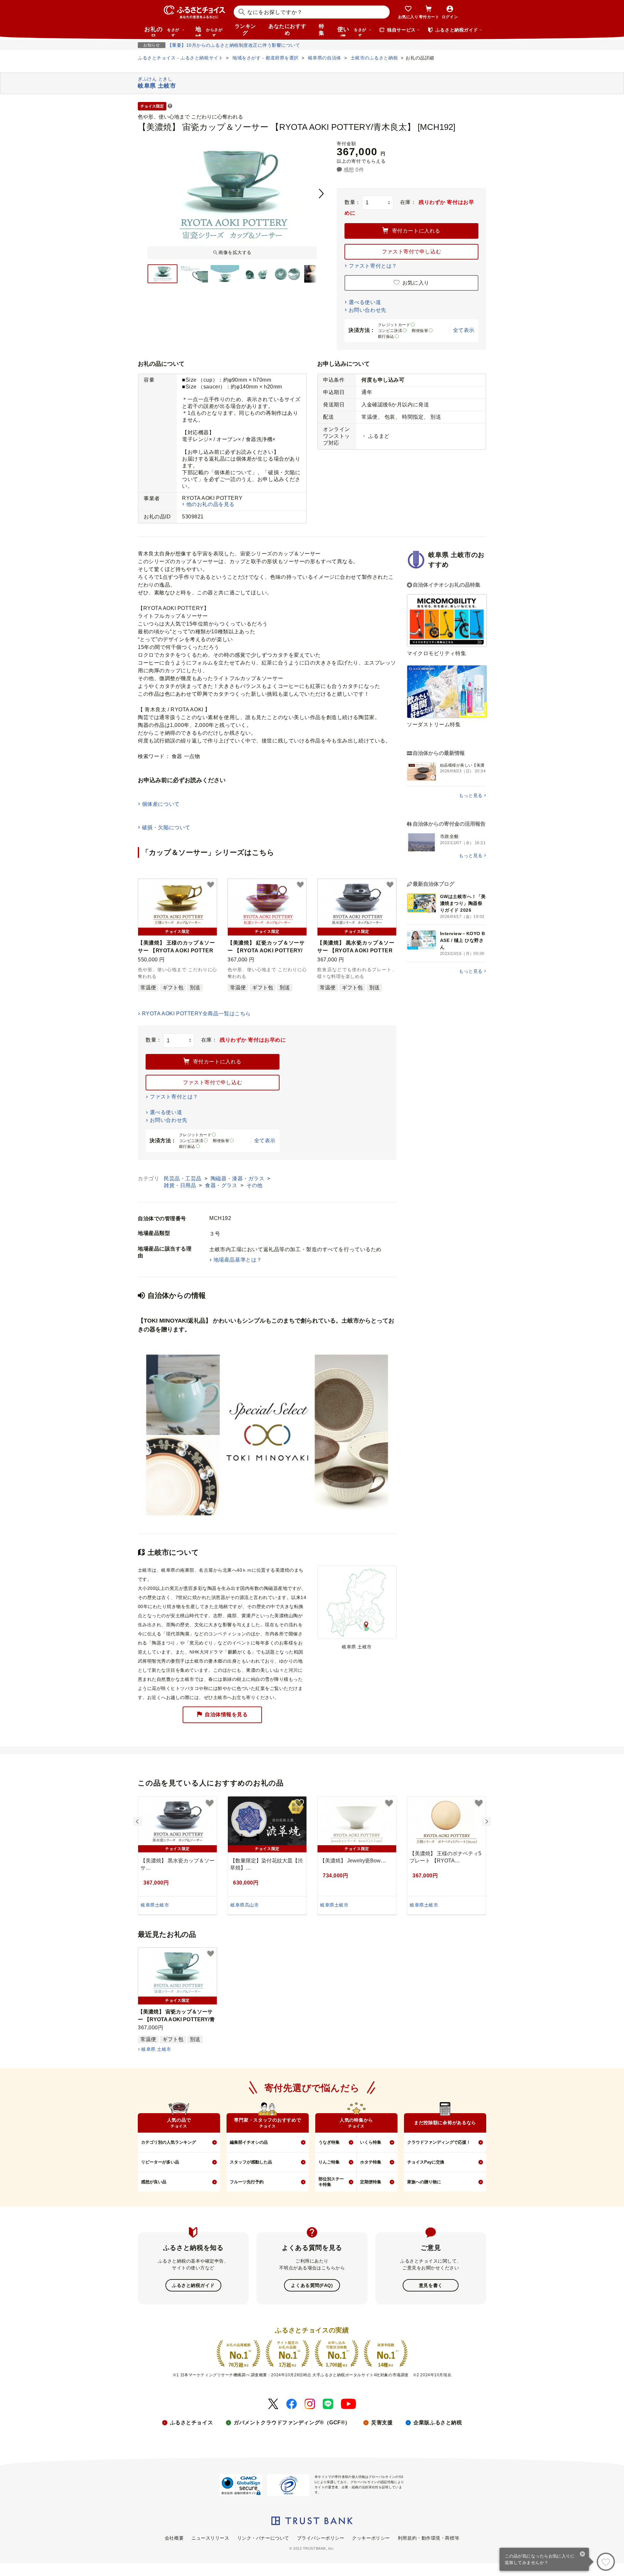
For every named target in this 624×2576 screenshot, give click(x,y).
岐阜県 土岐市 (156, 2049)
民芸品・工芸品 (183, 1179)
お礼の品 (162, 31)
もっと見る (471, 795)
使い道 (352, 31)
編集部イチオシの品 (249, 2142)
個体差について (161, 804)
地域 (209, 31)
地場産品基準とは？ (238, 1260)
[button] (170, 106)
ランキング (245, 30)
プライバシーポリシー (321, 2538)
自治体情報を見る (226, 1714)
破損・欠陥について (166, 827)
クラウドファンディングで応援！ (439, 2142)
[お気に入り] (606, 2562)
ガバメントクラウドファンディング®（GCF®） (292, 2423)
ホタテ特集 (371, 2162)
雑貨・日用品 (181, 1185)
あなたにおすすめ (287, 30)
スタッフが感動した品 (251, 2162)
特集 (322, 30)
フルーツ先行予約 (247, 2182)
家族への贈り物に (424, 2182)
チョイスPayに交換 (426, 2162)
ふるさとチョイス (191, 2423)
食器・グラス (222, 1185)
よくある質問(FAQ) (312, 2285)
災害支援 (382, 2423)
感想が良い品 (154, 2182)
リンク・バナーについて (263, 2538)
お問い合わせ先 (368, 310)
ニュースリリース (210, 2538)
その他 (254, 1185)
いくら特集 (371, 2142)
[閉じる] (583, 2555)
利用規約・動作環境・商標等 (429, 2538)
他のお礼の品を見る (210, 504)
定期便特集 (371, 2182)
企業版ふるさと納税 (438, 2423)
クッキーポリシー (371, 2538)
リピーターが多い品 (160, 2162)
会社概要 (174, 2538)
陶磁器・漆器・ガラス (238, 1179)
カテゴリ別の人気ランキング (169, 2142)
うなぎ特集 (329, 2142)
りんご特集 (329, 2162)
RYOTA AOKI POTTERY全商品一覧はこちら (196, 1014)
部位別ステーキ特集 (331, 2182)
